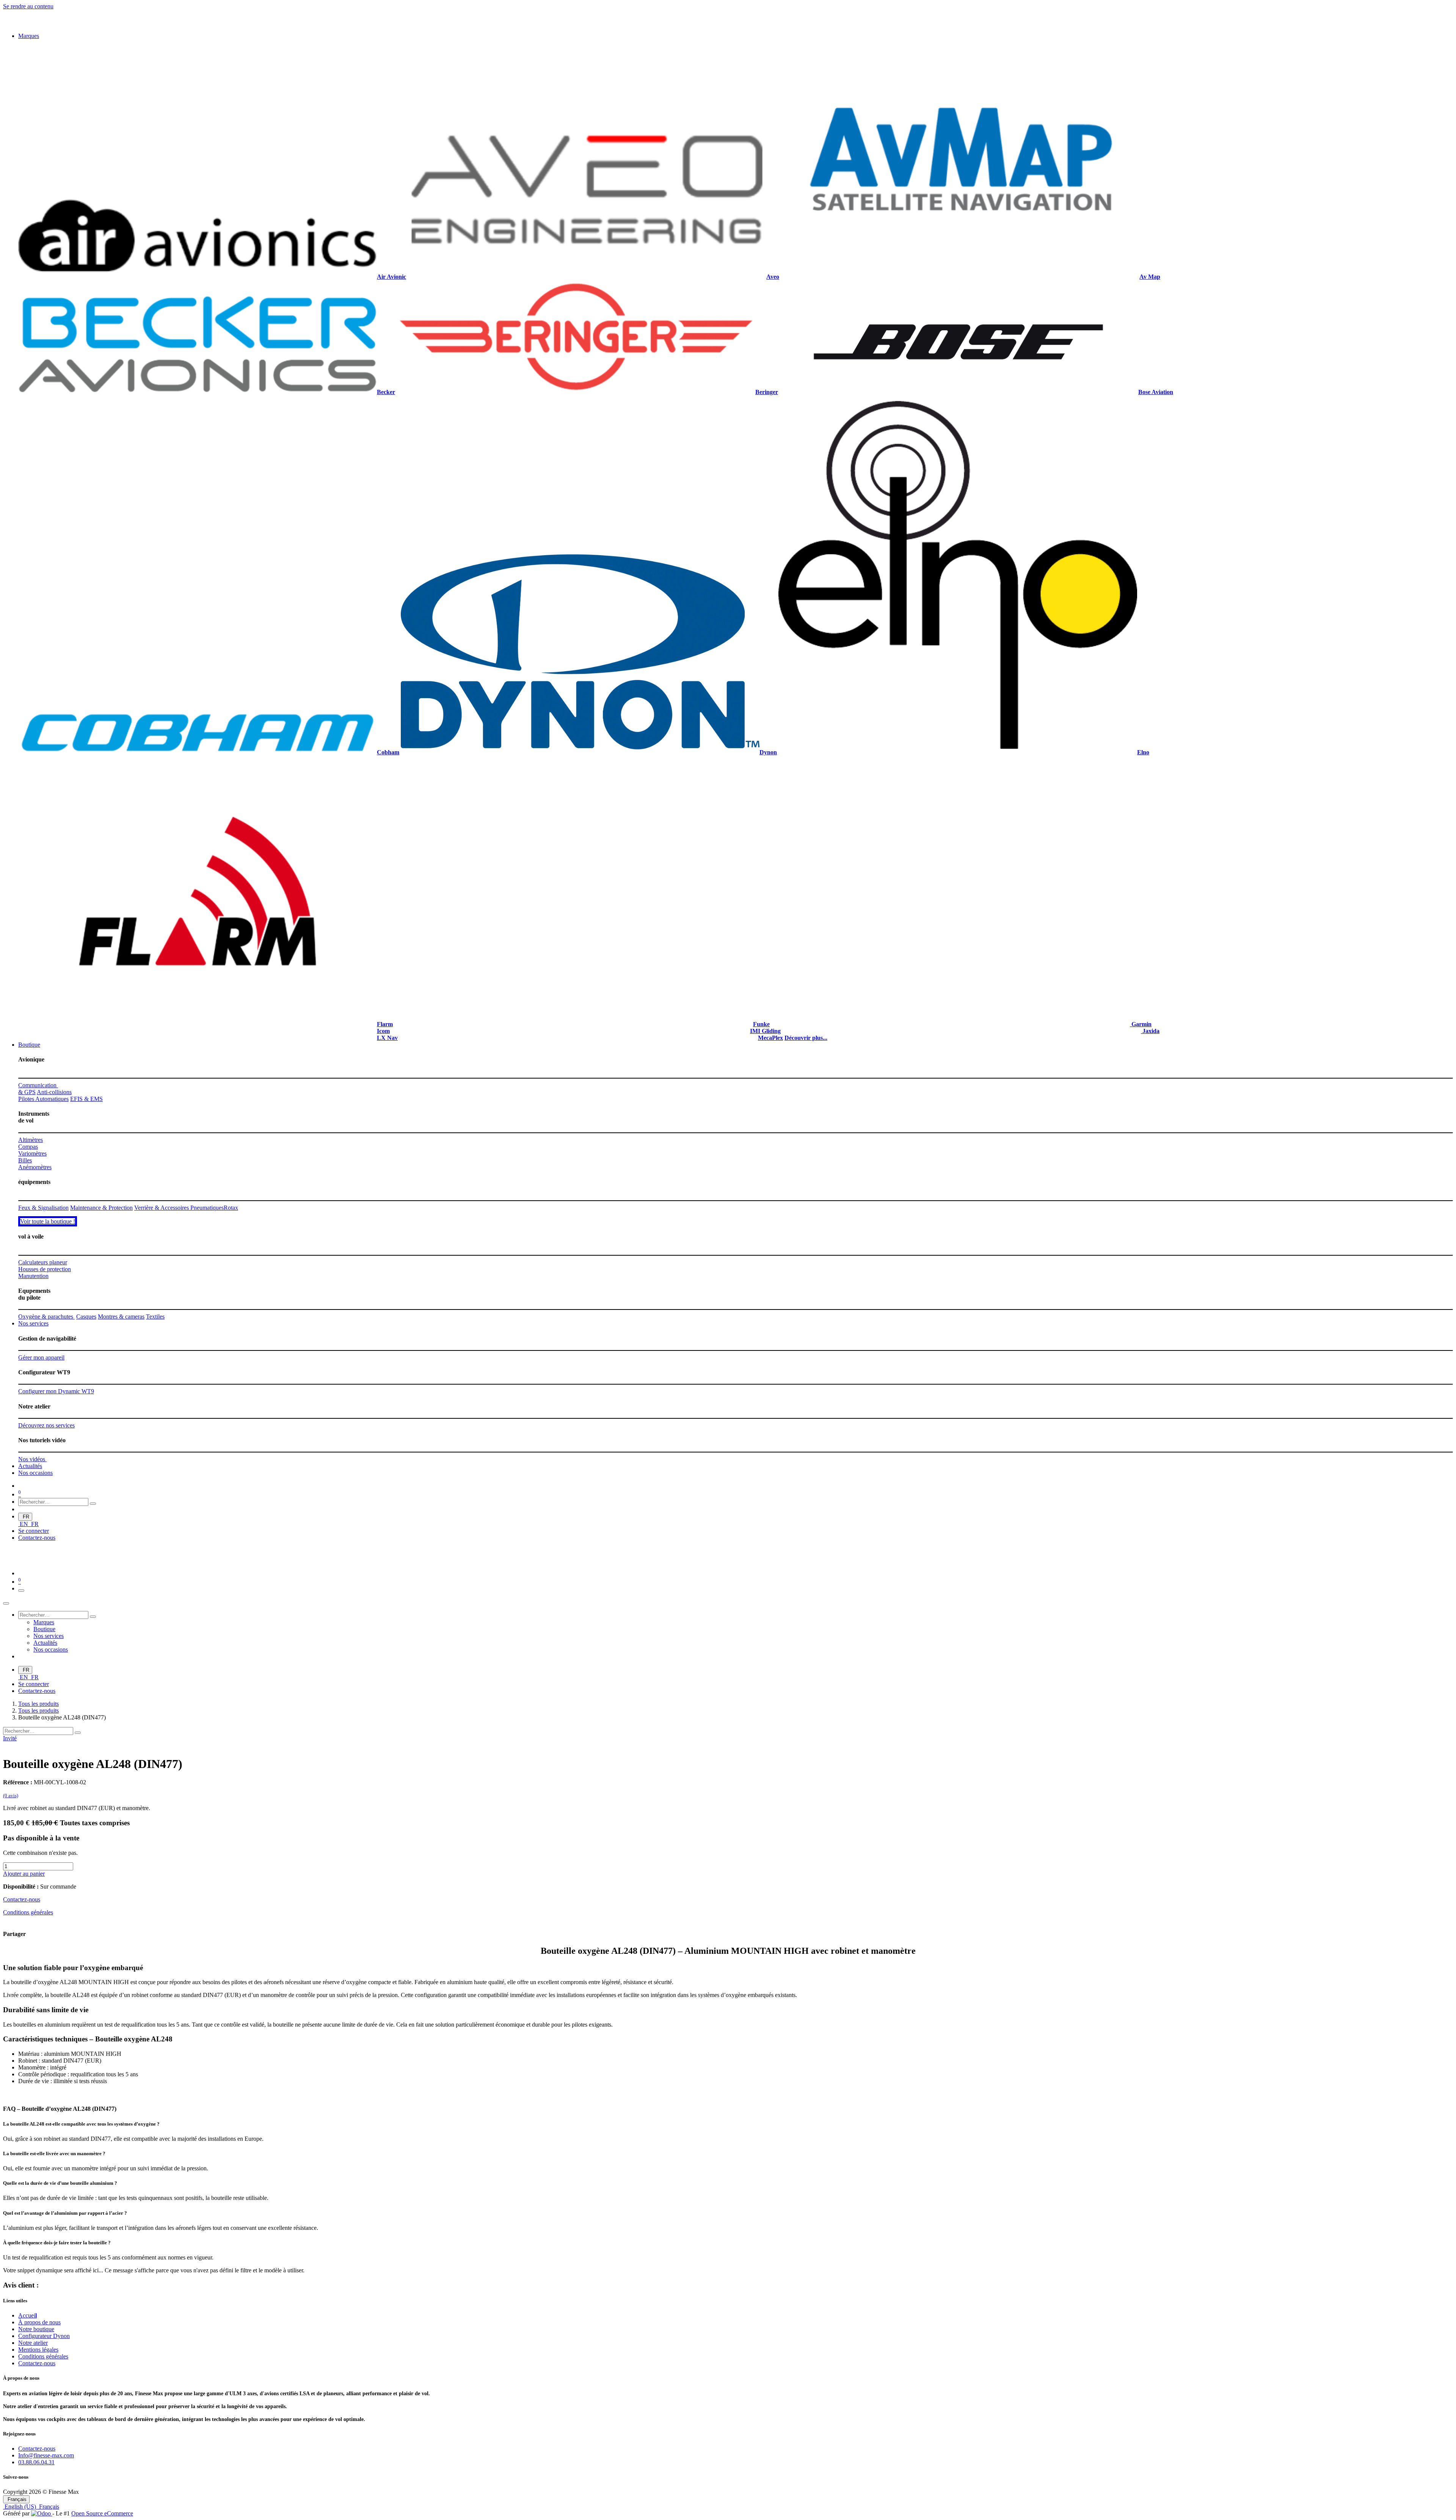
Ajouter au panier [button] (24, 1962)
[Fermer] (6, 1692)
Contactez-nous (37, 1626)
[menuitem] (29, 36)
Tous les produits (38, 1792)
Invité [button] (10, 1827)
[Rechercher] (93, 1592)
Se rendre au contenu (28, 6)
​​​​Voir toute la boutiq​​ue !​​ (48, 1310)
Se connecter (34, 1620)
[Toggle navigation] (21, 1679)
